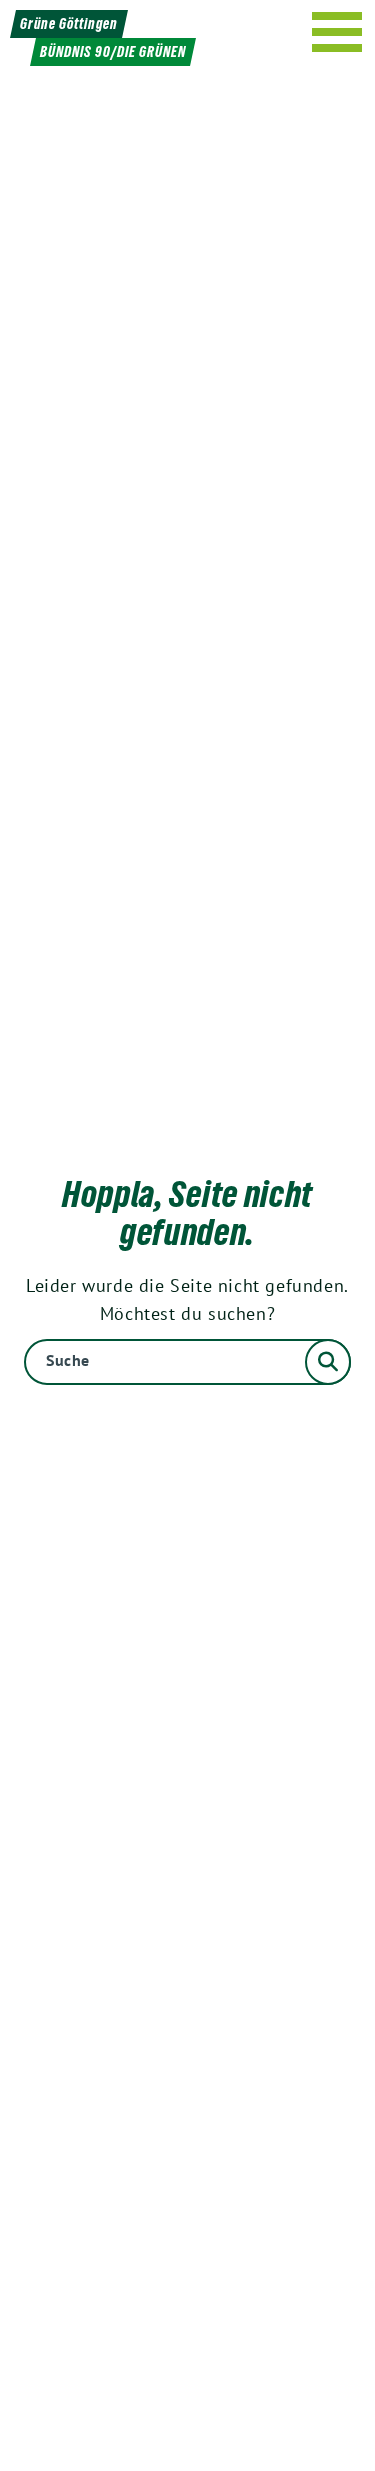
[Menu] (337, 32)
